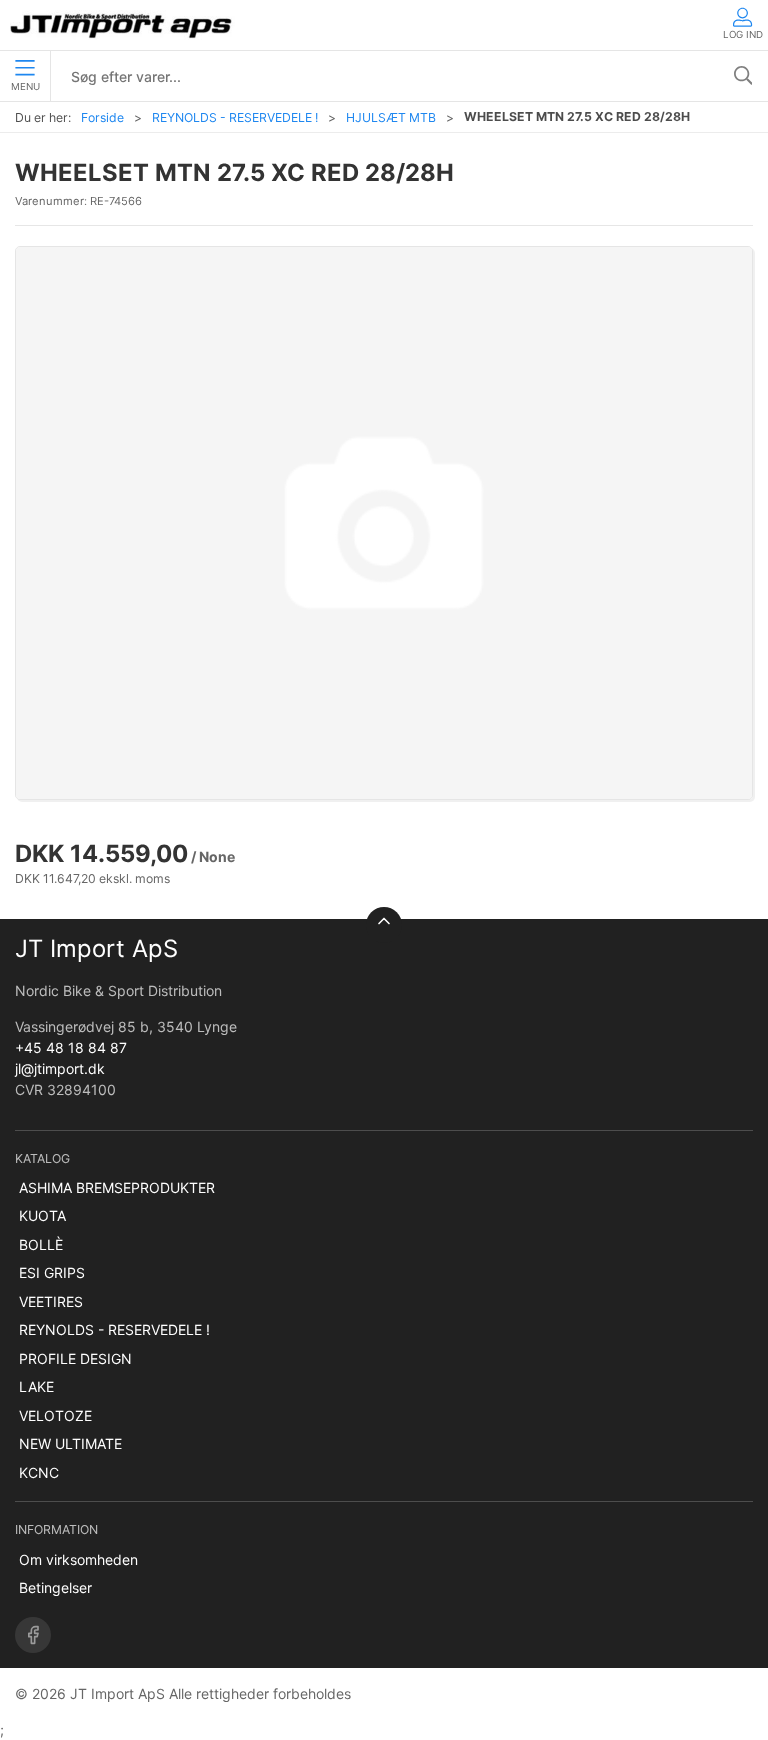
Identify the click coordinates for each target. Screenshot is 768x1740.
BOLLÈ (41, 1244)
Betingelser (55, 1587)
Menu (25, 86)
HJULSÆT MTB (391, 117)
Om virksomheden (78, 1559)
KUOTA (42, 1215)
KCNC (39, 1472)
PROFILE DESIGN (75, 1358)
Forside (102, 117)
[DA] (122, 25)
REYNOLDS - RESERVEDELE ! (235, 117)
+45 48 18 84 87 (71, 1047)
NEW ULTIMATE (70, 1443)
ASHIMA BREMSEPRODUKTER (117, 1187)
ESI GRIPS (52, 1272)
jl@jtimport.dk (60, 1068)
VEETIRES (51, 1301)
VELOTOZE (55, 1415)
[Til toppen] (384, 925)
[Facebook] (33, 1635)
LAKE (36, 1386)
